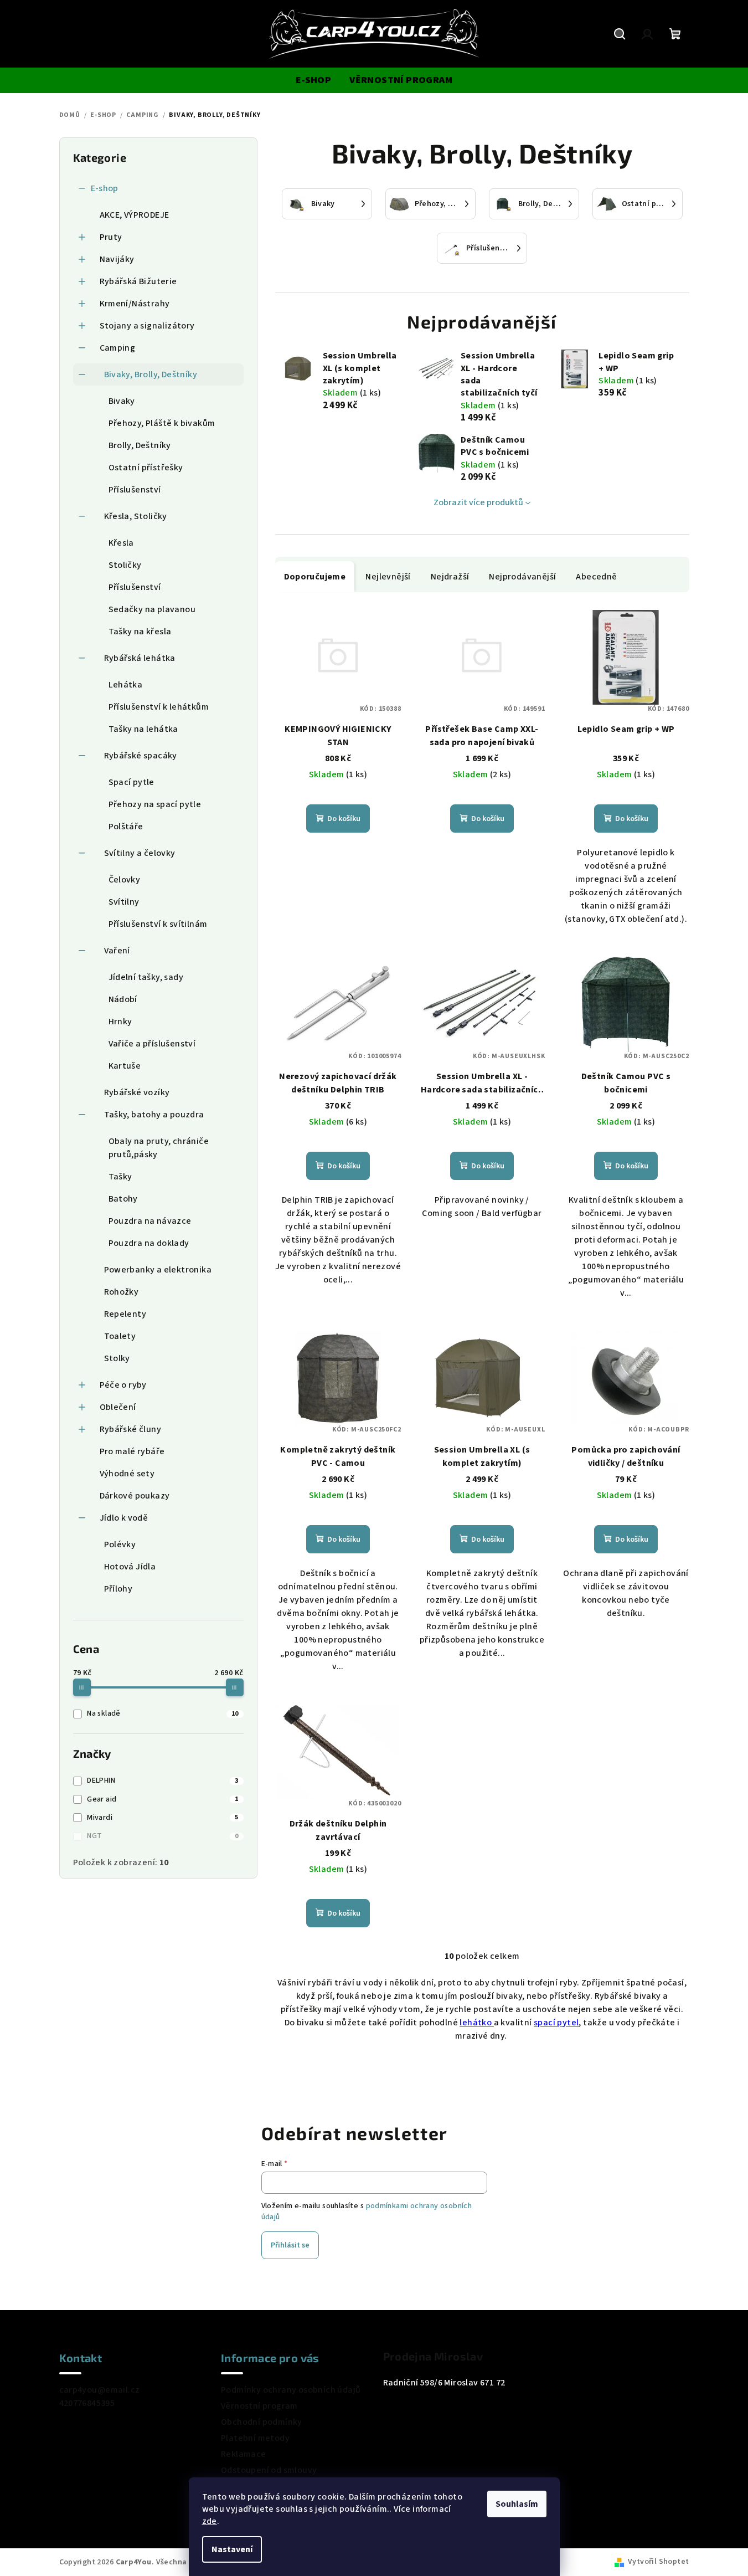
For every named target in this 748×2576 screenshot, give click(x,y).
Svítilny (124, 902)
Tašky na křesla (140, 632)
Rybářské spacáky (141, 756)
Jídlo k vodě (124, 1518)
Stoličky (125, 565)
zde (210, 2521)
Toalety (120, 1336)
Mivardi (163, 1818)
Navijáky (117, 259)
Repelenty (125, 1314)
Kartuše (125, 1066)
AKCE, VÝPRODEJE (135, 215)
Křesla (121, 543)
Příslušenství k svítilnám (158, 924)
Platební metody (255, 2438)
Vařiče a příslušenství (152, 1044)
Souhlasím (517, 2504)
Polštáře (126, 827)
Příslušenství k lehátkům (159, 707)
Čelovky (125, 880)
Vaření (117, 951)
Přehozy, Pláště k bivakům (162, 423)
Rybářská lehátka (140, 658)
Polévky (120, 1544)
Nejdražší (450, 577)
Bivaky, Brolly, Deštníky (151, 374)
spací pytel (556, 2023)
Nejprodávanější (522, 577)
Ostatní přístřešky (146, 468)
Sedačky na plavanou (152, 609)
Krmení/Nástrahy (135, 304)
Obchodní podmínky (262, 2422)
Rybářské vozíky (137, 1092)
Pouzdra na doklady (149, 1243)
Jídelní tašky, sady (146, 977)
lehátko (476, 2023)
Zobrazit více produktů (478, 502)
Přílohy (118, 1589)
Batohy (123, 1199)
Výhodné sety (127, 1474)
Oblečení (118, 1407)
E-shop (105, 188)
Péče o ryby (123, 1385)
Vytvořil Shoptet (658, 2562)
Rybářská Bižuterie (138, 281)
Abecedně (596, 577)
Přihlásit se (290, 2245)
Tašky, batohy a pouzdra (154, 1115)
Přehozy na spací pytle (155, 804)
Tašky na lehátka (143, 729)
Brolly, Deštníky (140, 445)
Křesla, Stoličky (136, 516)
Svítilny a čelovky (140, 853)
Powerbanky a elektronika (158, 1270)
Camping (118, 348)
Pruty (111, 237)
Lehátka (126, 685)
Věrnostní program (259, 2406)
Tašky (120, 1177)
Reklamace (244, 2454)
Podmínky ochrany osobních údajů (291, 2390)
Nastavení (232, 2549)
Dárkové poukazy (135, 1496)
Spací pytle (131, 782)
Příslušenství (135, 490)
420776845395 (87, 2403)
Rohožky (122, 1292)
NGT (163, 1836)
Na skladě (163, 1713)
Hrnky (120, 1022)
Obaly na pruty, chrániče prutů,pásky (159, 1148)
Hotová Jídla (130, 1567)
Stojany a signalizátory (147, 326)
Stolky (117, 1358)
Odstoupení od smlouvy (269, 2470)
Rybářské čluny (131, 1429)
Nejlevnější (388, 577)
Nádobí (123, 999)
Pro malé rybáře (132, 1451)
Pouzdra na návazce (150, 1221)
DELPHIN (163, 1780)
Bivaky (122, 401)
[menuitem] (313, 80)
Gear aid (163, 1799)
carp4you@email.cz (100, 2390)
